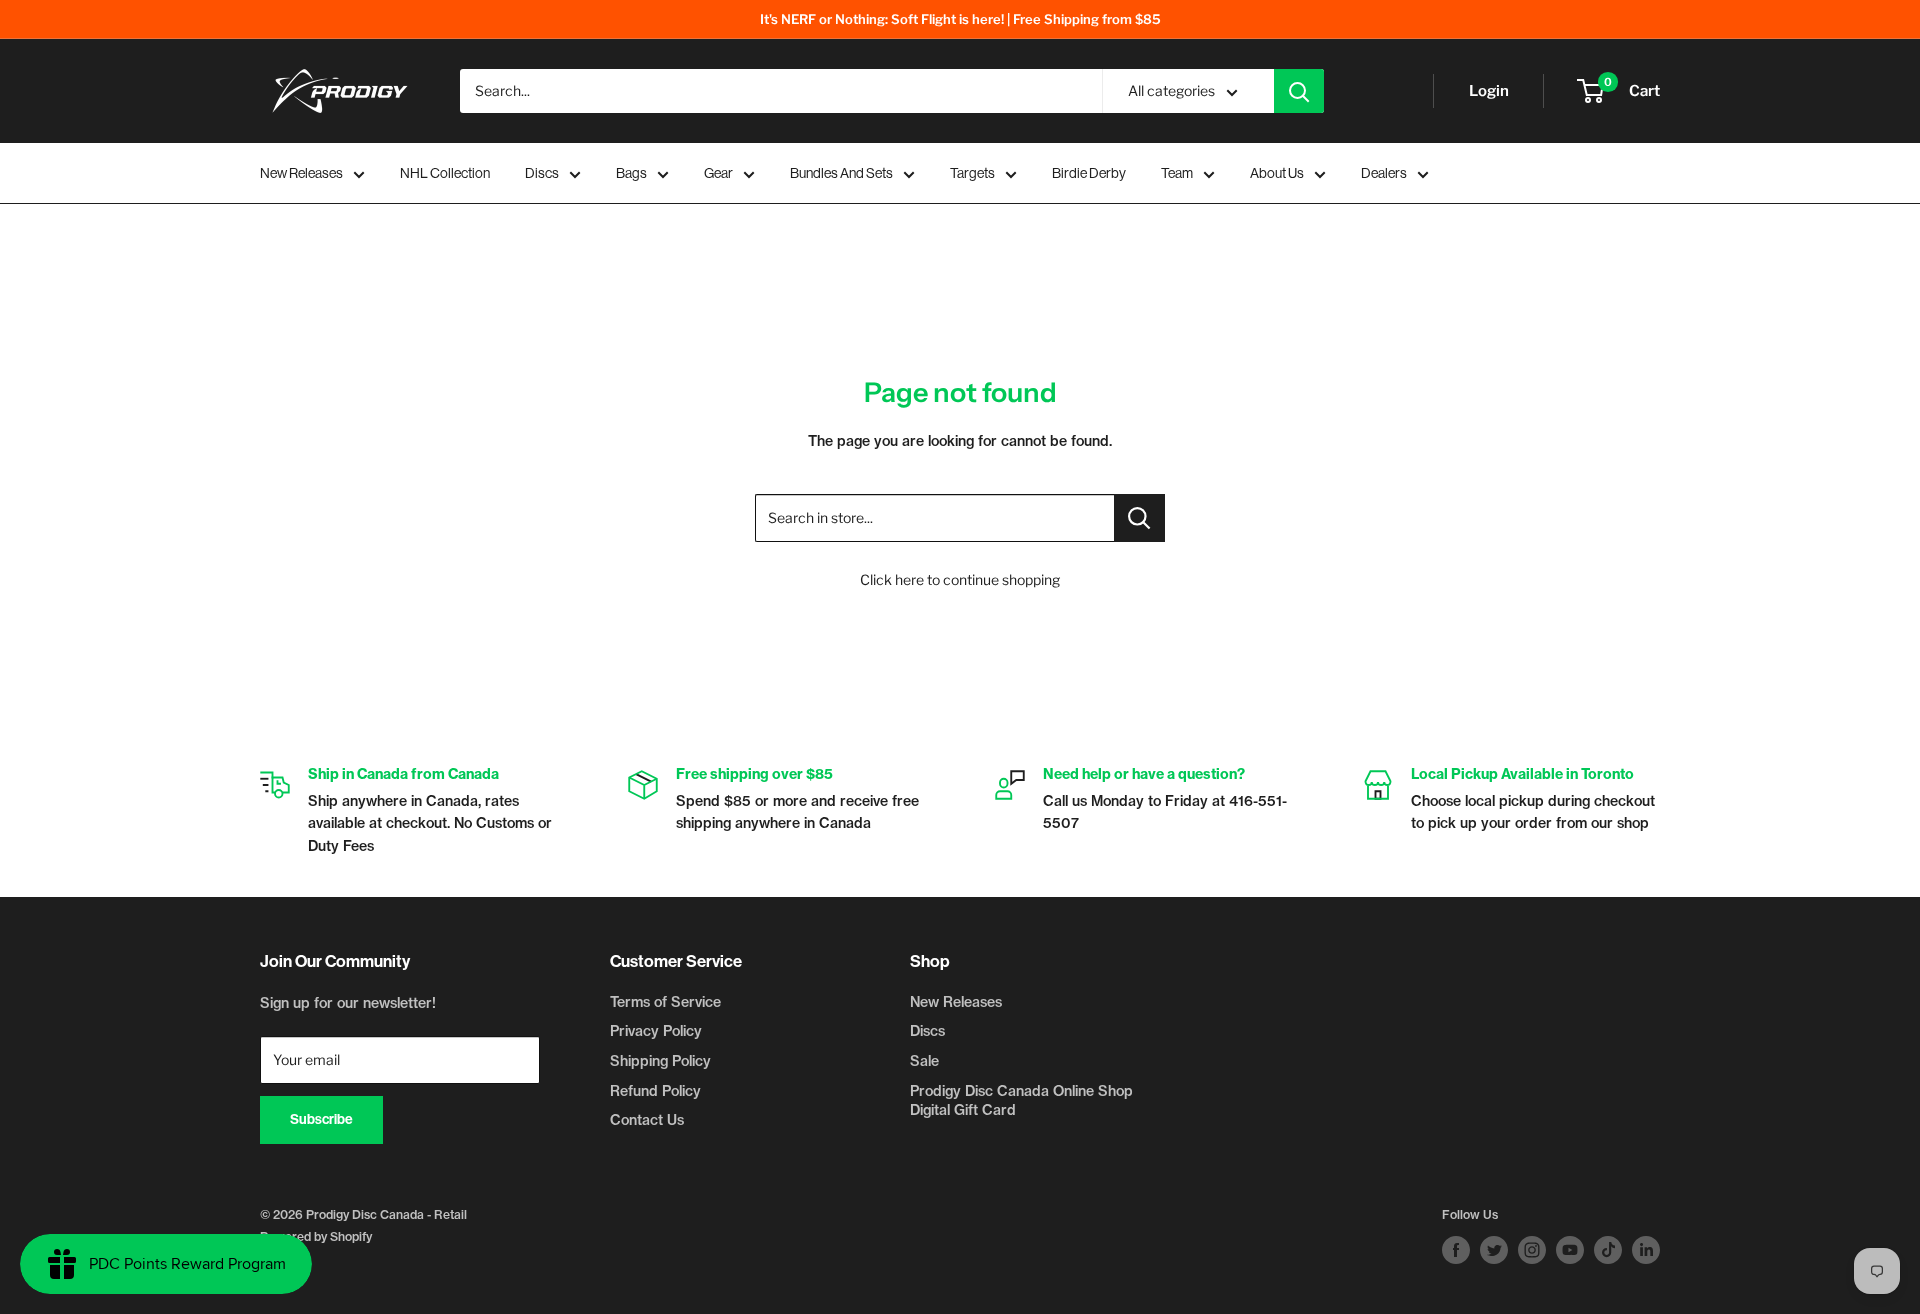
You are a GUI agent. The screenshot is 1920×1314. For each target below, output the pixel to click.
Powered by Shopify (316, 1236)
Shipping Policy (660, 1061)
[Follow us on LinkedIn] (1646, 1250)
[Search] (1299, 91)
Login (1489, 91)
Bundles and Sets (841, 173)
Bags (631, 173)
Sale (924, 1061)
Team (1177, 173)
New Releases (301, 173)
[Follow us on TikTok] (1608, 1250)
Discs (542, 173)
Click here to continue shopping (960, 579)
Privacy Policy (656, 1031)
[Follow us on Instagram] (1532, 1250)
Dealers (1384, 173)
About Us (1277, 173)
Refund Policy (655, 1091)
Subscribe (321, 1119)
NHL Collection (445, 173)
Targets (972, 173)
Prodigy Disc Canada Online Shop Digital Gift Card (1021, 1101)
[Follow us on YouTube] (1570, 1250)
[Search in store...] (1139, 518)
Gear (718, 173)
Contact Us (647, 1120)
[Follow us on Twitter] (1494, 1250)
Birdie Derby (1089, 173)
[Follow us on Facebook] (1456, 1250)
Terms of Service (665, 1002)
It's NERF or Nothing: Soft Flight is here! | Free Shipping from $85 (960, 19)
